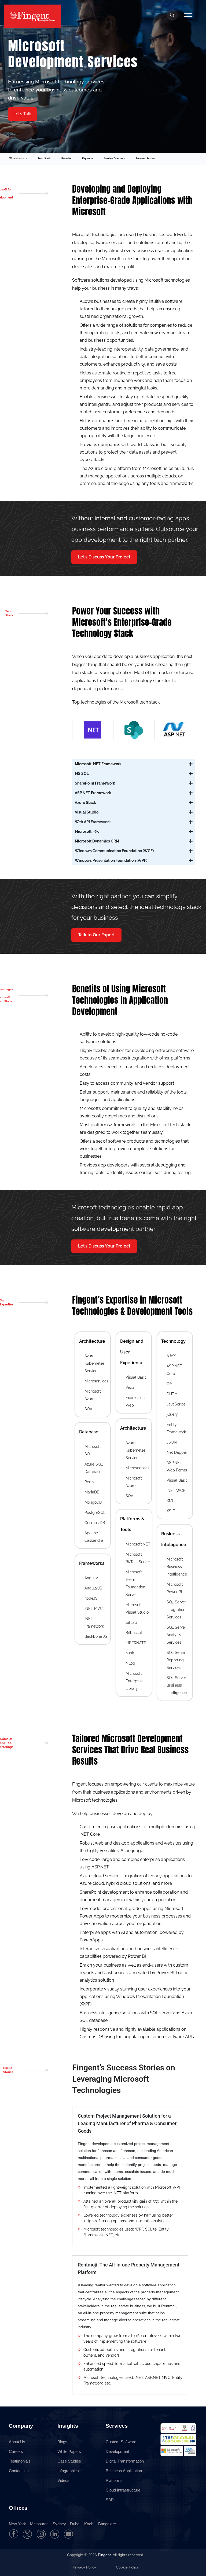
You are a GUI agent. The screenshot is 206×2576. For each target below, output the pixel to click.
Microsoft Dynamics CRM (97, 841)
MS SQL (82, 774)
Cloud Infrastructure (123, 2490)
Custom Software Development (121, 2447)
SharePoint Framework (95, 783)
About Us (17, 2442)
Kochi (89, 2524)
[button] (23, 114)
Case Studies (69, 2461)
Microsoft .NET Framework (98, 764)
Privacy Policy (85, 2567)
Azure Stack (85, 803)
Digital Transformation (125, 2461)
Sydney (59, 2524)
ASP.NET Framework (93, 793)
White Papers (69, 2451)
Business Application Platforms (124, 2476)
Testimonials (20, 2461)
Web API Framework (93, 822)
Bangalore (107, 2524)
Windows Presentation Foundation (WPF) (111, 860)
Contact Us (19, 2471)
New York (17, 2524)
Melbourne (39, 2524)
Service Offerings (115, 159)
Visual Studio (87, 812)
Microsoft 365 (87, 831)
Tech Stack (44, 159)
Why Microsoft (18, 159)
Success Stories (145, 159)
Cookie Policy (127, 2567)
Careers (16, 2451)
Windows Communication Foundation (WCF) (114, 851)
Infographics (68, 2471)
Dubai (75, 2524)
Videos (63, 2480)
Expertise (88, 159)
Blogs (62, 2442)
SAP (110, 2500)
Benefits (66, 159)
